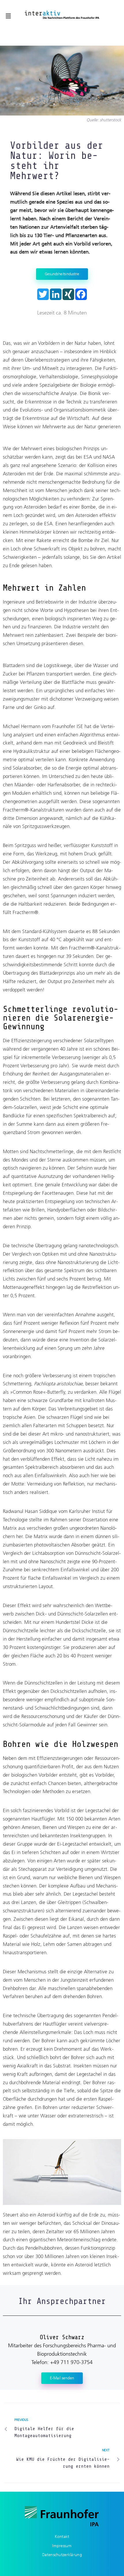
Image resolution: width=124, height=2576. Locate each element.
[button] (8, 16)
